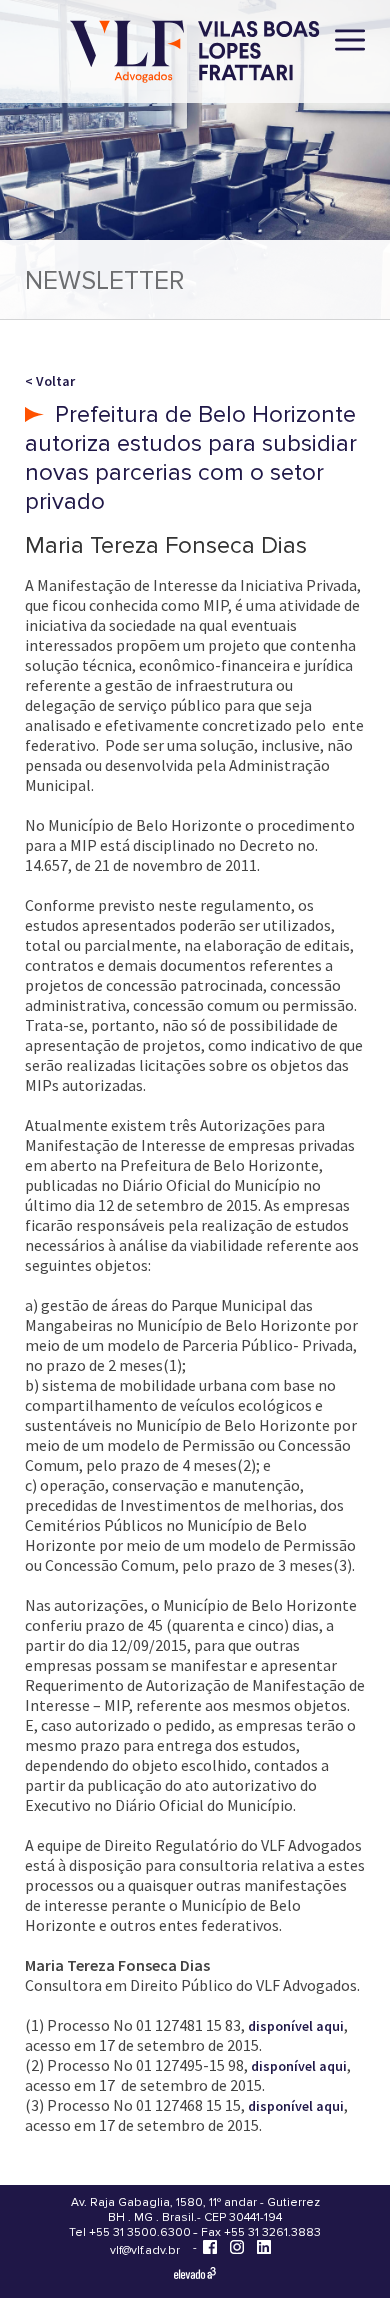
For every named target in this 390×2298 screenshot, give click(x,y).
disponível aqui (296, 2026)
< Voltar (50, 381)
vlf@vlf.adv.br (145, 2250)
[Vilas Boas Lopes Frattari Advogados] (195, 53)
